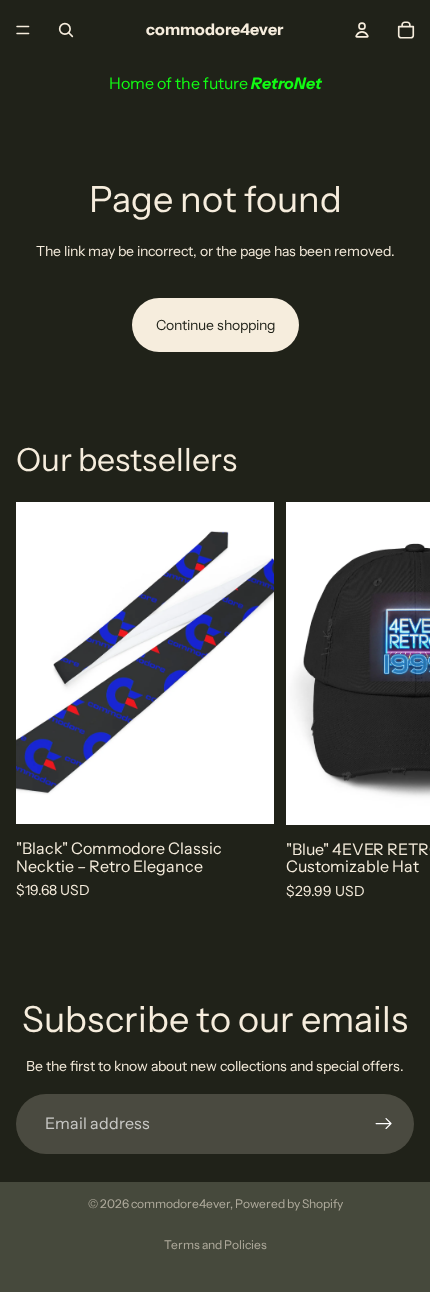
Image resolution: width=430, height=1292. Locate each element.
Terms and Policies (215, 1244)
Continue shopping (215, 325)
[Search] (66, 30)
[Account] (362, 30)
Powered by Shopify (289, 1203)
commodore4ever (180, 1203)
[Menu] (23, 30)
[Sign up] (384, 1124)
